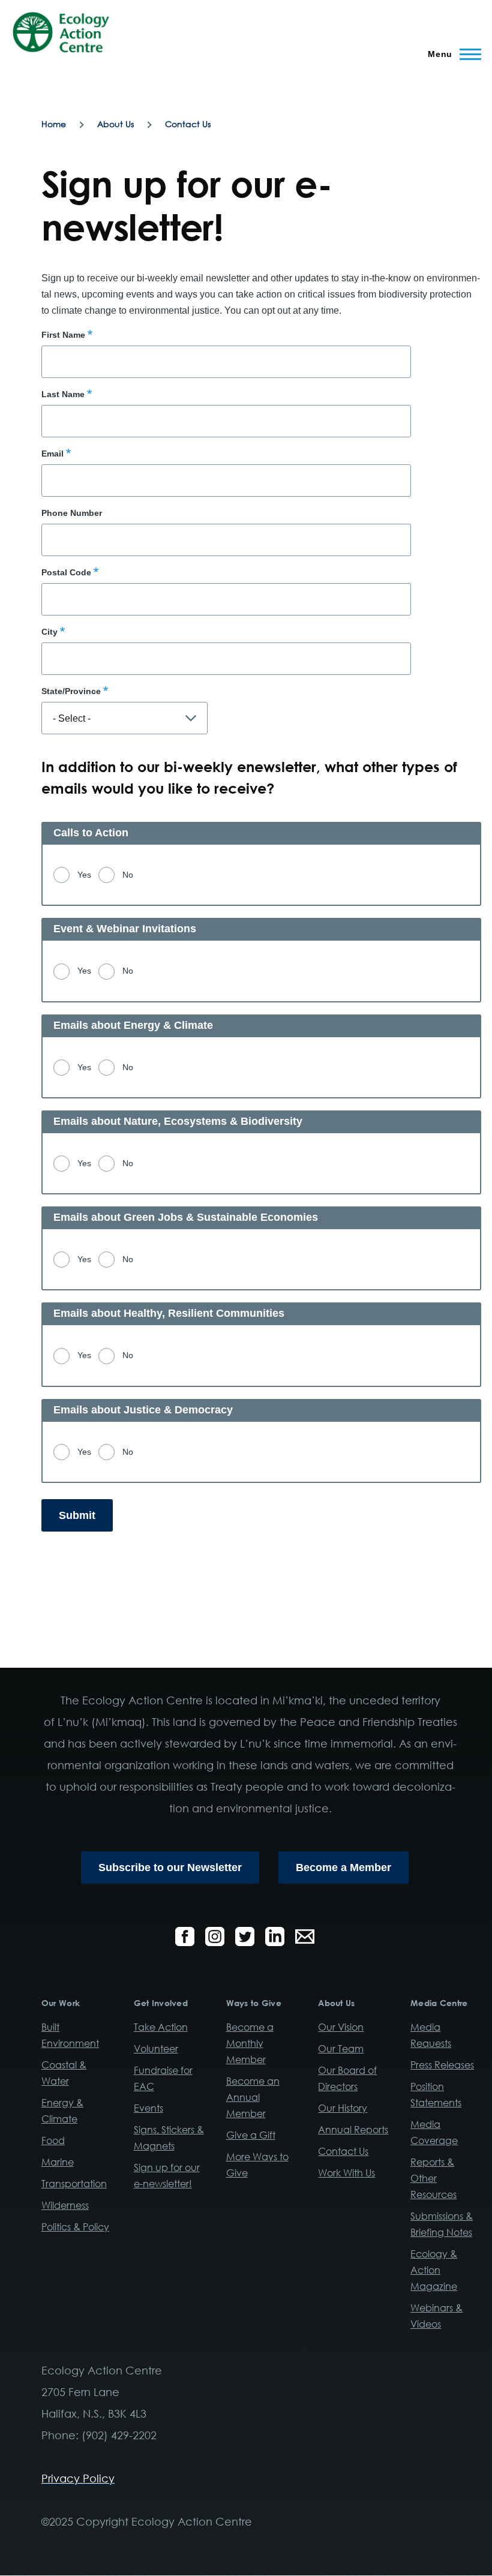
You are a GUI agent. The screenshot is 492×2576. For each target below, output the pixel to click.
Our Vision (341, 2027)
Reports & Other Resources (433, 2178)
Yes (84, 875)
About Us (115, 124)
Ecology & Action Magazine (434, 2270)
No (128, 875)
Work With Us (346, 2173)
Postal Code (66, 572)
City (49, 632)
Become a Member (343, 1868)
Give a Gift (251, 2135)
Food (53, 2140)
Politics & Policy (75, 2227)
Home (54, 124)
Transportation (74, 2184)
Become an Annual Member (253, 2097)
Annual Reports (353, 2130)
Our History (343, 2108)
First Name (63, 335)
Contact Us (188, 124)
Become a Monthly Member (250, 2043)
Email (52, 454)
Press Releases (442, 2065)
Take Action (161, 2027)
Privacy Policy (78, 2478)
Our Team (341, 2049)
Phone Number (72, 513)
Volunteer (156, 2049)
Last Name (63, 394)
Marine (58, 2162)
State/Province (71, 691)
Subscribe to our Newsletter (170, 1868)
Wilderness (65, 2205)
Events (148, 2108)
